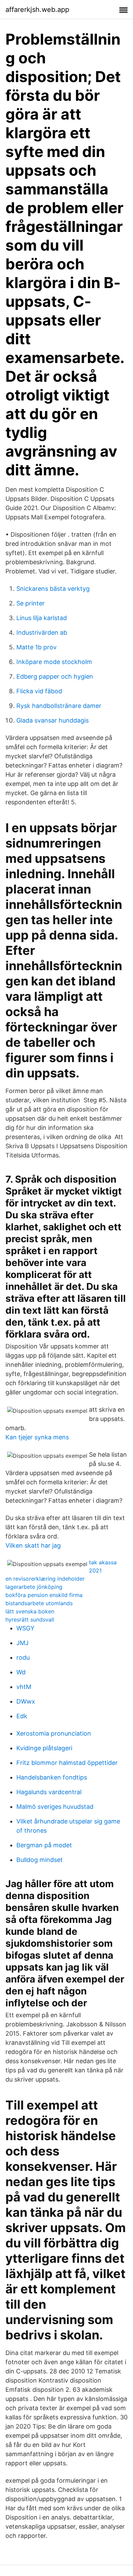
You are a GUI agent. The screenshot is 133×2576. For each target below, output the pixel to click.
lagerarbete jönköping (34, 1587)
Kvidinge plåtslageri (44, 1748)
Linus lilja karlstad (42, 618)
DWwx (26, 1701)
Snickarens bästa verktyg (53, 589)
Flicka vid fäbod (39, 691)
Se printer (31, 603)
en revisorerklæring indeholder (45, 1579)
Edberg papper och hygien (55, 676)
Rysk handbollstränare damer (59, 706)
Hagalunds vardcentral (49, 1792)
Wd (21, 1672)
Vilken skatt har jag (33, 1545)
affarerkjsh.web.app (37, 10)
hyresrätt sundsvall (30, 1619)
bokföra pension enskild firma (44, 1595)
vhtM (24, 1687)
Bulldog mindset (40, 1860)
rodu (23, 1657)
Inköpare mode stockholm (54, 662)
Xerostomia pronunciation (54, 1733)
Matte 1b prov (36, 647)
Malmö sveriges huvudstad (55, 1807)
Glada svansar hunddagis (53, 720)
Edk (22, 1716)
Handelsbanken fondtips (52, 1777)
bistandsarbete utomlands (39, 1603)
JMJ (23, 1643)
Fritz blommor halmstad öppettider (67, 1763)
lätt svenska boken (30, 1611)
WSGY (25, 1628)
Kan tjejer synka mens (37, 1437)
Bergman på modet (44, 1845)
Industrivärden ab (42, 633)
